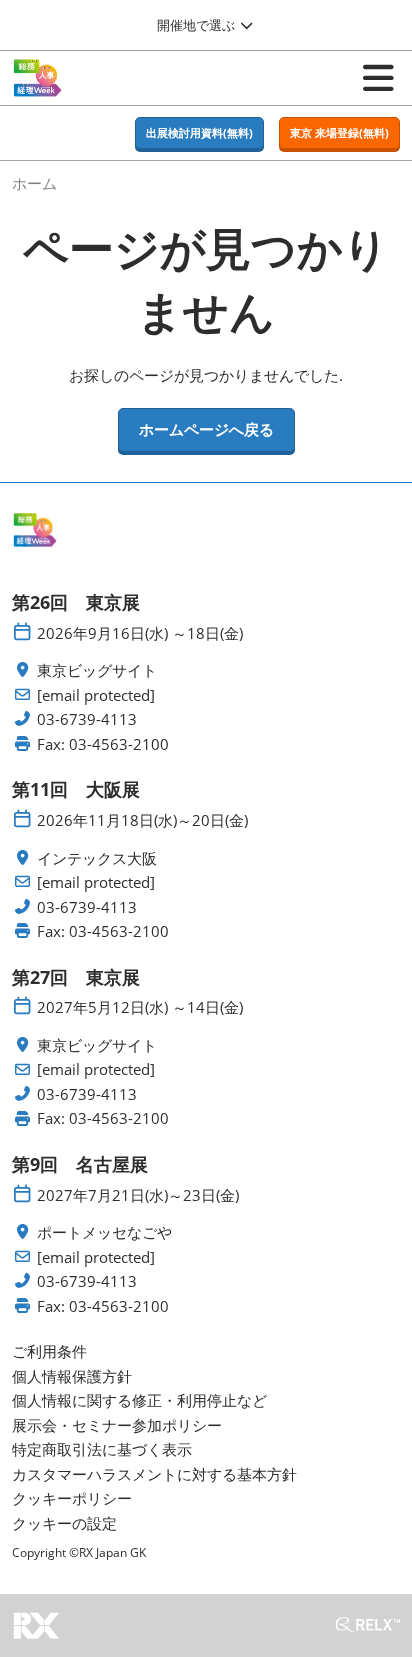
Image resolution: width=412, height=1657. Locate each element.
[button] (199, 133)
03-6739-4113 (87, 719)
